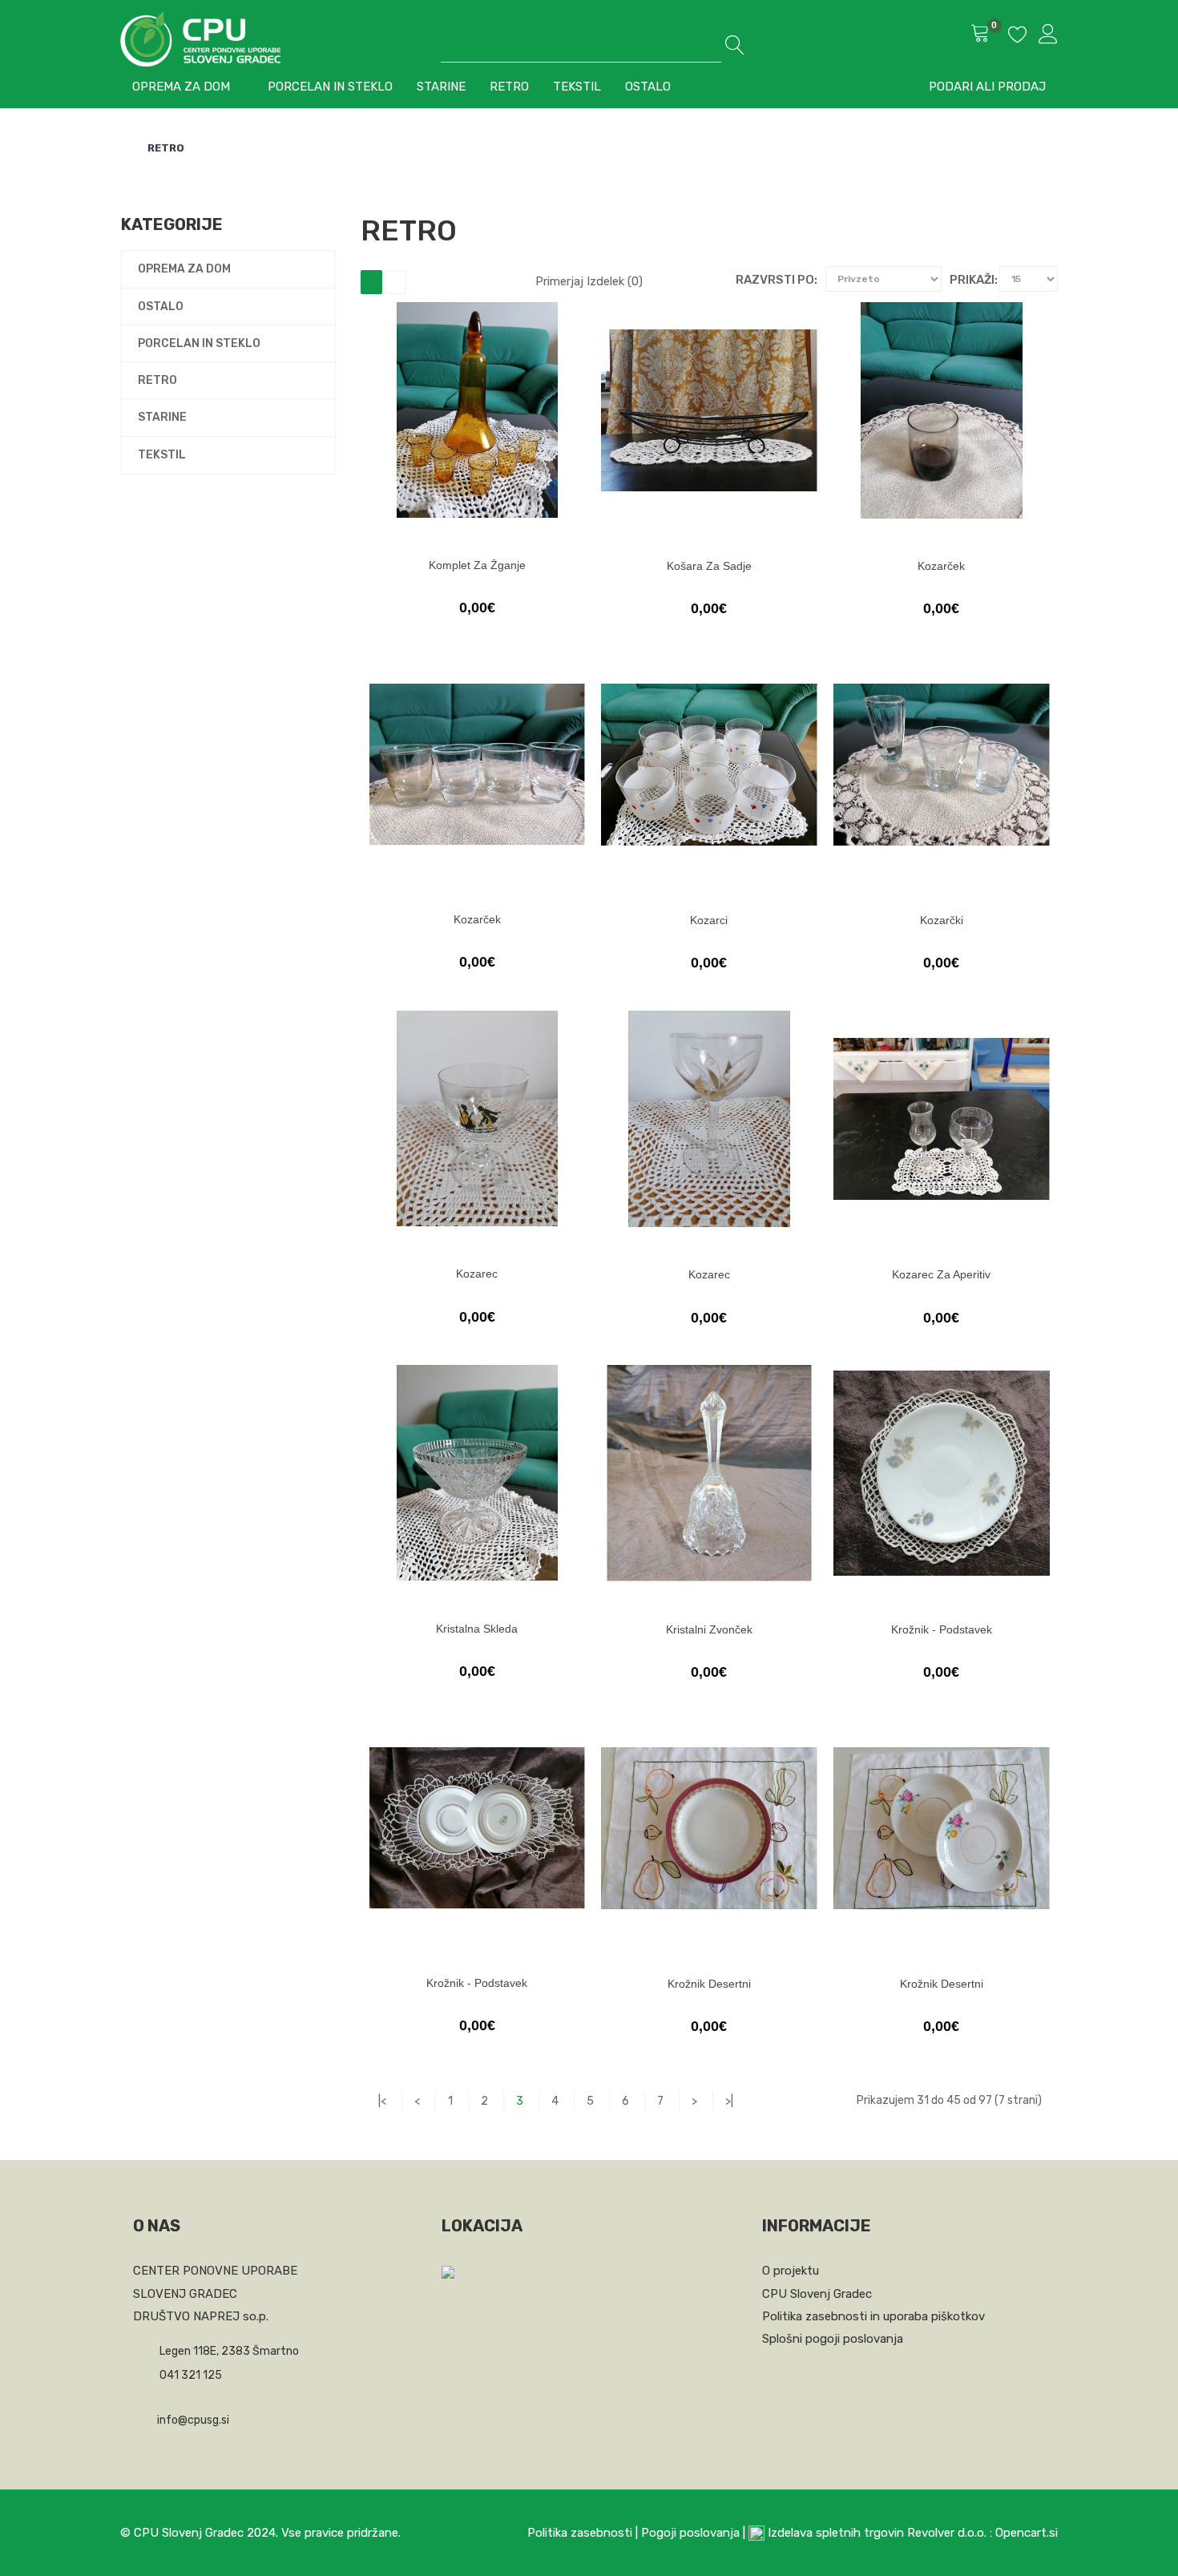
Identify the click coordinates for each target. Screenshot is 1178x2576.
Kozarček (941, 566)
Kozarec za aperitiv (941, 1274)
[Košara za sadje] (709, 410)
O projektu (791, 2271)
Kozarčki (942, 920)
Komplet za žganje (477, 565)
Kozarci (709, 920)
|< (382, 2101)
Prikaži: (974, 280)
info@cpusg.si (193, 2420)
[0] (980, 35)
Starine (162, 417)
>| (729, 2101)
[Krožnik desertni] (709, 1828)
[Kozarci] (709, 765)
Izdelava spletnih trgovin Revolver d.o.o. (879, 2533)
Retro (166, 148)
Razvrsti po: (777, 280)
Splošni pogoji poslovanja (833, 2339)
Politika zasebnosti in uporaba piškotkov (873, 2316)
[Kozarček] (942, 410)
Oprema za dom (184, 269)
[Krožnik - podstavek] (942, 1473)
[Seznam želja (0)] (1018, 37)
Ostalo (161, 307)
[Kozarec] (477, 1118)
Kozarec (477, 1274)
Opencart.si (1027, 2533)
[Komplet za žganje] (477, 410)
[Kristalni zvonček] (709, 1473)
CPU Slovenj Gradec (817, 2294)
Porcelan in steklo (199, 343)
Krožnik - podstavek (942, 1629)
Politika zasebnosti (580, 2533)
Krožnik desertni (709, 1984)
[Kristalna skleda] (477, 1473)
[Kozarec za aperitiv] (942, 1119)
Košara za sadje (709, 566)
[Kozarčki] (942, 765)
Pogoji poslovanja (690, 2533)
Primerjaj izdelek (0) (589, 281)
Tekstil (162, 455)
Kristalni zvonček (709, 1629)
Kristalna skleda (477, 1629)
